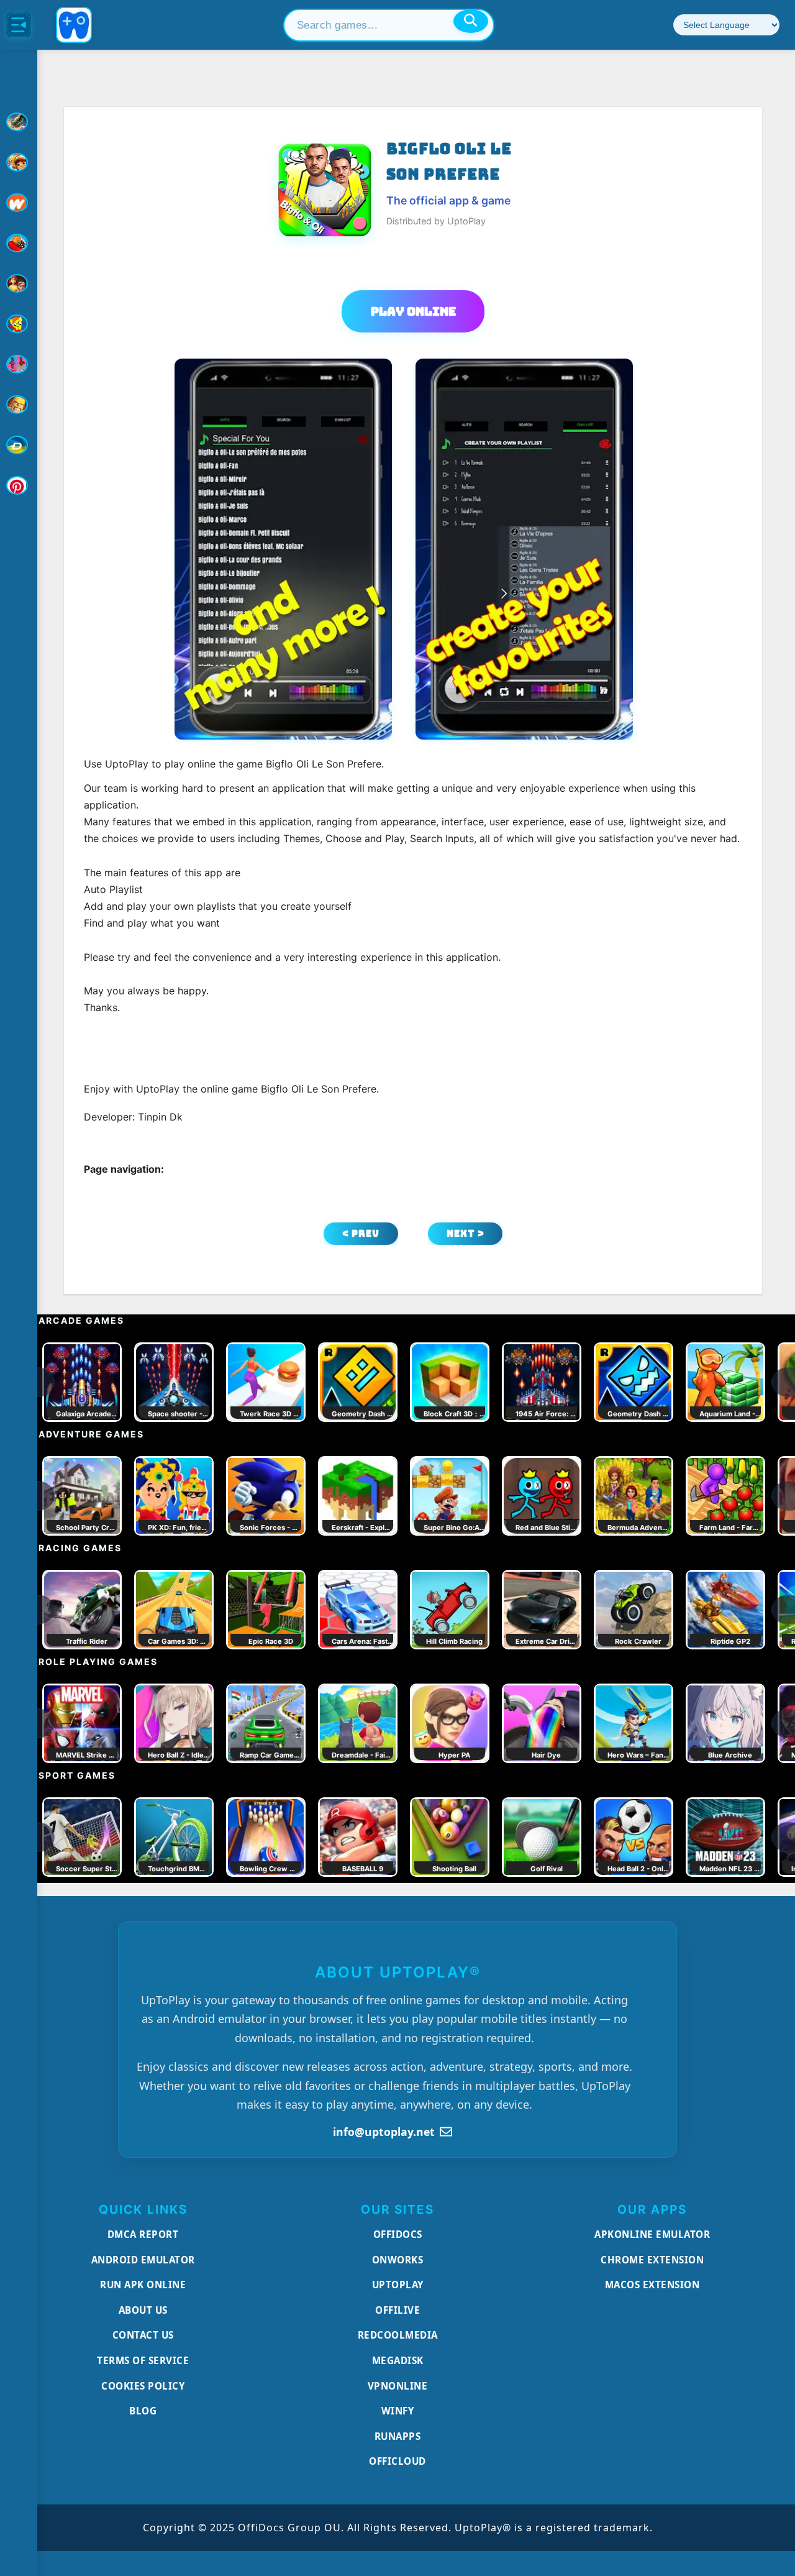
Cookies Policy (143, 2386)
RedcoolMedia (398, 2335)
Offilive (397, 2310)
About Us (143, 2310)
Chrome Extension (652, 2260)
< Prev (361, 1233)
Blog (143, 2411)
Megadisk (398, 2360)
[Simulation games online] (19, 324)
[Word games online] (19, 445)
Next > (466, 1233)
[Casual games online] (19, 243)
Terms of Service (143, 2360)
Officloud (397, 2461)
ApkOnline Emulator (652, 2234)
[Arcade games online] (19, 162)
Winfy (398, 2411)
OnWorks (398, 2260)
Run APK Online (143, 2285)
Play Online (413, 311)
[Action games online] (19, 122)
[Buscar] (471, 21)
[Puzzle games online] (19, 283)
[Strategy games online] (19, 405)
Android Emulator (143, 2260)
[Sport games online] (19, 364)
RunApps (398, 2436)
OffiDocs (398, 2234)
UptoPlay (398, 2285)
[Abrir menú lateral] (19, 25)
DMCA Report (143, 2234)
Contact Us (143, 2335)
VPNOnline (398, 2386)
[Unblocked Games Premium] (19, 485)
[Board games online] (19, 203)
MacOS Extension (652, 2285)
